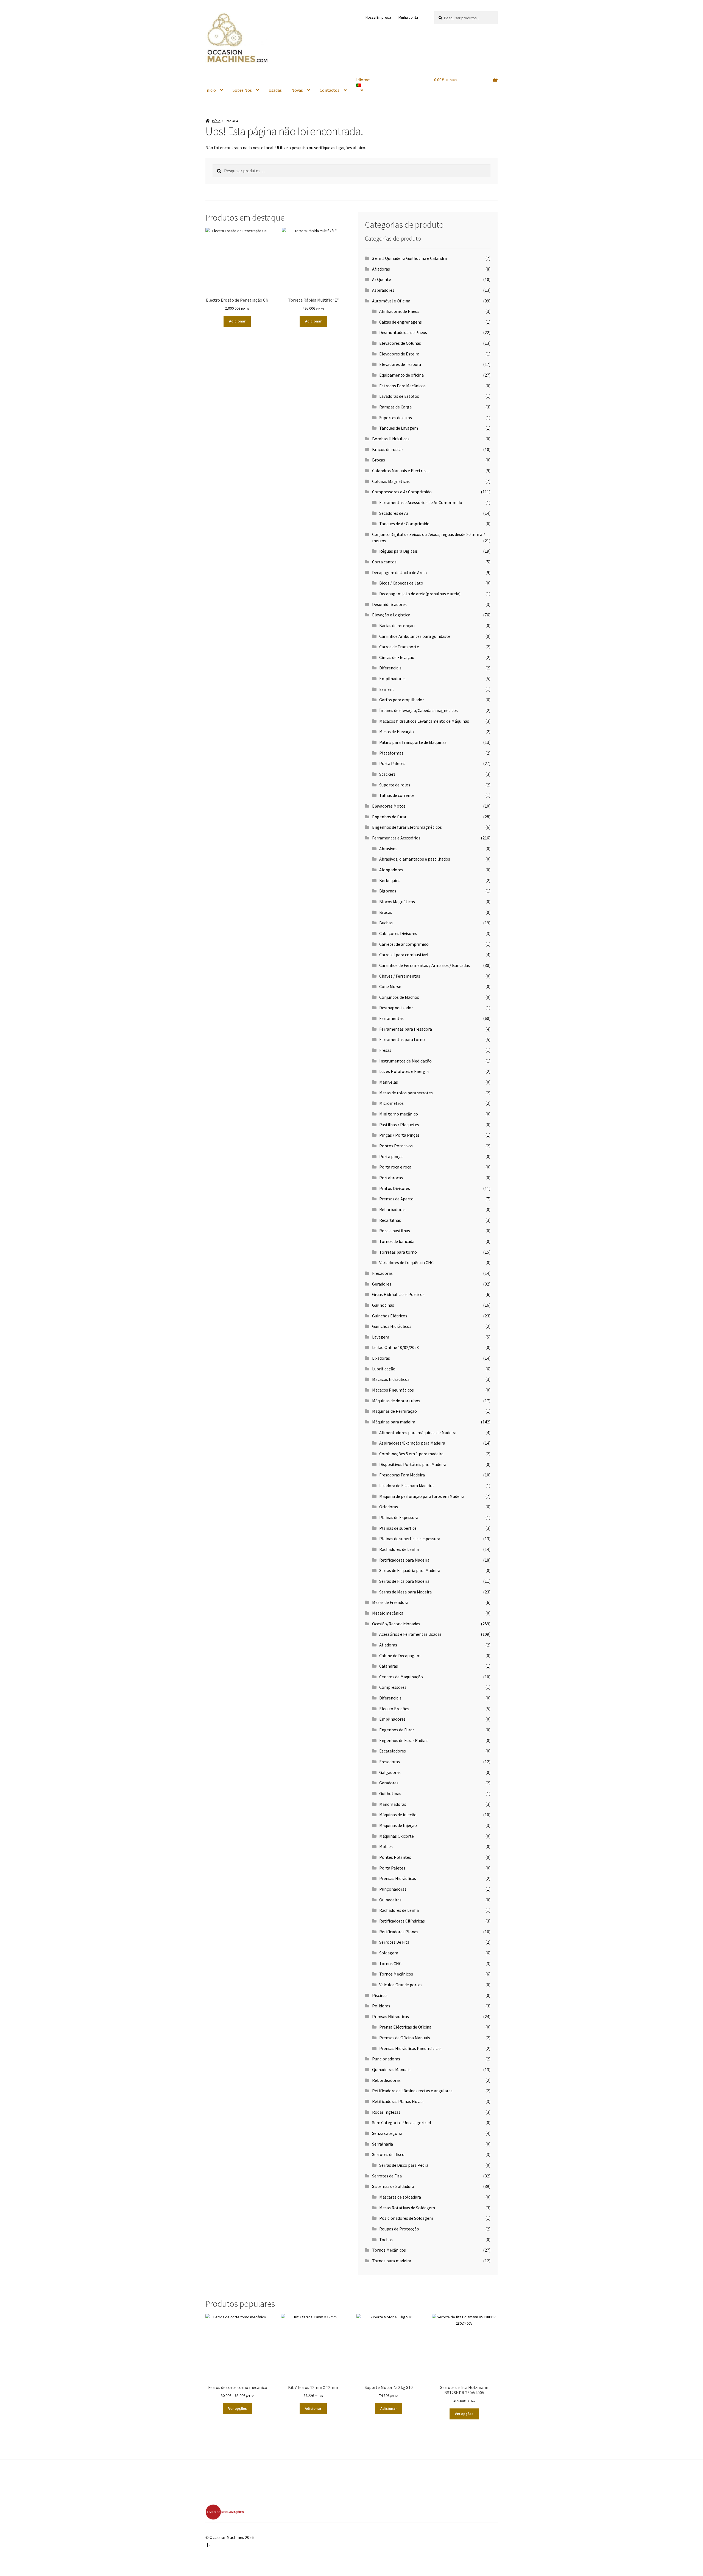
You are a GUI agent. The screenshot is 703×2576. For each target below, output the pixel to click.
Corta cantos (384, 562)
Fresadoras (382, 1273)
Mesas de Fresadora (390, 1602)
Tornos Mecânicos (396, 1974)
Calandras (389, 1666)
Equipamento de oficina (401, 375)
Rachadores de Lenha (399, 1549)
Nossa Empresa (378, 17)
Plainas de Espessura (399, 1517)
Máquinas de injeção (398, 1815)
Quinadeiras (390, 1900)
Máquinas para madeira (394, 1422)
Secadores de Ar (394, 513)
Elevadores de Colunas (400, 343)
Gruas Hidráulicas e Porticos (398, 1294)
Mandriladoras (393, 1804)
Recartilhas (390, 1220)
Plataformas (391, 753)
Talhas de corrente (397, 795)
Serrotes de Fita (387, 2176)
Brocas (379, 460)
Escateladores (393, 1751)
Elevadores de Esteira (399, 354)
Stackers (387, 774)
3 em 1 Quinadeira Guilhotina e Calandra (409, 258)
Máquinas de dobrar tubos (396, 1401)
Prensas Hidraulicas (390, 2016)
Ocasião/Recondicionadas (396, 1624)
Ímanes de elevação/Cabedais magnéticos (419, 710)
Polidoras (381, 2006)
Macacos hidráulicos (391, 1379)
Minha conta (408, 17)
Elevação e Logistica (391, 615)
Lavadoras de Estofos (399, 396)
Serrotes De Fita (394, 1942)
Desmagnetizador (396, 1008)
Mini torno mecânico (399, 1114)
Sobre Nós (242, 90)
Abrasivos (388, 849)
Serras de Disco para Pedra (404, 2165)
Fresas (385, 1050)
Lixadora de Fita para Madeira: (407, 1485)
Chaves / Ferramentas (400, 976)
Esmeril (387, 689)
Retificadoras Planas (399, 1932)
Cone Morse (390, 986)
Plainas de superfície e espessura (410, 1539)
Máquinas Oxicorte (397, 1836)
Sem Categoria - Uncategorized (401, 2122)
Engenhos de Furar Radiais (404, 1740)
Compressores (393, 1687)
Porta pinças (391, 1156)
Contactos (330, 90)
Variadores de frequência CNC (406, 1262)
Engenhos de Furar (397, 1730)
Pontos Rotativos (396, 1146)
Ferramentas (391, 1018)
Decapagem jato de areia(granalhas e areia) (420, 594)
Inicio (211, 90)
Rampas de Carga (395, 407)
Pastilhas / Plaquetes (399, 1125)
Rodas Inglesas (386, 2112)
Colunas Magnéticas (391, 481)
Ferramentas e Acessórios (396, 838)
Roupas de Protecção (399, 2229)
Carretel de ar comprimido (404, 944)
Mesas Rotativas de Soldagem (407, 2208)
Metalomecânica (388, 1613)
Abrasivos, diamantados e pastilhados (415, 859)
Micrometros (391, 1103)
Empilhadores (392, 678)
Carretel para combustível (404, 955)
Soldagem (389, 1953)
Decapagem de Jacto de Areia (399, 572)
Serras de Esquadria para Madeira (410, 1570)
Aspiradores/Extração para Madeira (412, 1443)
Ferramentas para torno (402, 1039)
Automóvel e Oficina (391, 301)
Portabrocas (391, 1178)
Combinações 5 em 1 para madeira (411, 1454)
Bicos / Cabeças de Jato (401, 583)
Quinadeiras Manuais (391, 2069)
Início (216, 121)
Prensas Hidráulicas (398, 1878)
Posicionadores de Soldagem (406, 2218)
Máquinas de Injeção (398, 1825)
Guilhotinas (383, 1305)
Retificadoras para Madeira (404, 1560)
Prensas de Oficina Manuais (405, 2038)
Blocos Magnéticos (397, 902)
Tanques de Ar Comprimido (404, 524)
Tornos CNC (390, 1963)
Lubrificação (384, 1369)
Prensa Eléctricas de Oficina (405, 2027)
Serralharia (383, 2144)
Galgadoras (390, 1772)
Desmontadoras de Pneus (403, 332)
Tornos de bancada (397, 1241)
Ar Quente (382, 279)
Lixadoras (381, 1358)
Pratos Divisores (395, 1188)
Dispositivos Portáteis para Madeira (413, 1464)
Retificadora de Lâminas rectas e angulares (412, 2091)
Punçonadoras (393, 1889)
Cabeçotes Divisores (398, 933)
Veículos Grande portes (401, 1985)
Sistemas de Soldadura (393, 2186)
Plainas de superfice (398, 1528)
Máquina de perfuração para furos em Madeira (422, 1496)
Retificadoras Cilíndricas (402, 1921)
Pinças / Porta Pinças (399, 1135)
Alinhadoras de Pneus (399, 311)
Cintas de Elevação (397, 657)
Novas (297, 90)
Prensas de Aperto (396, 1199)
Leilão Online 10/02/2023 (395, 1347)
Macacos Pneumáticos (393, 1390)
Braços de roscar (388, 449)
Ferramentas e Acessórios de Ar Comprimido (421, 502)
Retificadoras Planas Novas (398, 2101)
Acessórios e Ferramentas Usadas (410, 1634)
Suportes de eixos (396, 418)
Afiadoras (381, 269)
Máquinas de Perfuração (394, 1411)
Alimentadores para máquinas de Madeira (418, 1432)
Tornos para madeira (392, 2261)
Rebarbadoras (392, 1209)
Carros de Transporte (399, 647)
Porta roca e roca (395, 1167)
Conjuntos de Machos (399, 997)
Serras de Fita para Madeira (404, 1581)
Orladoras (389, 1507)
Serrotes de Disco (388, 2154)
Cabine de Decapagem (400, 1656)
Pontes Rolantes (395, 1857)
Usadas (275, 90)
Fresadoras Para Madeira (402, 1475)
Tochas (386, 2240)
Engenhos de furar (389, 817)
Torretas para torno (398, 1252)
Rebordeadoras (386, 2080)
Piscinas (380, 1995)
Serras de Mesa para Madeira (405, 1592)
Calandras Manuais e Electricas (401, 471)
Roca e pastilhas (395, 1231)
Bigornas (388, 891)
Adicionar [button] (237, 321)
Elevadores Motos (389, 806)
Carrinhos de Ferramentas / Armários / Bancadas (425, 965)
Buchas (386, 923)
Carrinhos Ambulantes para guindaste (415, 636)
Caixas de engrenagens (401, 322)
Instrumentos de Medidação (405, 1061)
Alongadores (391, 870)
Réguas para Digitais (398, 551)
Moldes (386, 1846)
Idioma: (364, 80)
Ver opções (238, 2408)
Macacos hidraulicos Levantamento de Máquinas (424, 721)
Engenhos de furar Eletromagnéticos (407, 827)
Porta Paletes (392, 763)
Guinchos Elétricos (390, 1316)
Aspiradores (383, 290)
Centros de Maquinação (401, 1677)
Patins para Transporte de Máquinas (413, 742)
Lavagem (381, 1337)
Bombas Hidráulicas (391, 439)
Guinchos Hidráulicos (392, 1326)
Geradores (382, 1284)
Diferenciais (390, 668)
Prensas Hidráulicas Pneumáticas (410, 2048)
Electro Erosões (394, 1709)
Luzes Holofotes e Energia (404, 1071)
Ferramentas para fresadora (406, 1029)
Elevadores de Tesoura (400, 364)
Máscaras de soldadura (400, 2197)
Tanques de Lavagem (399, 428)
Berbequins (390, 880)
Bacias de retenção (397, 625)
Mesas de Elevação (397, 731)
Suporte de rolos (395, 785)
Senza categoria (387, 2133)
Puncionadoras (386, 2059)
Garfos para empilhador (402, 700)
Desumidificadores (389, 604)
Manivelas (389, 1082)
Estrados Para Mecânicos (402, 386)
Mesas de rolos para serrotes (406, 1093)
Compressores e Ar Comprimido (402, 492)
